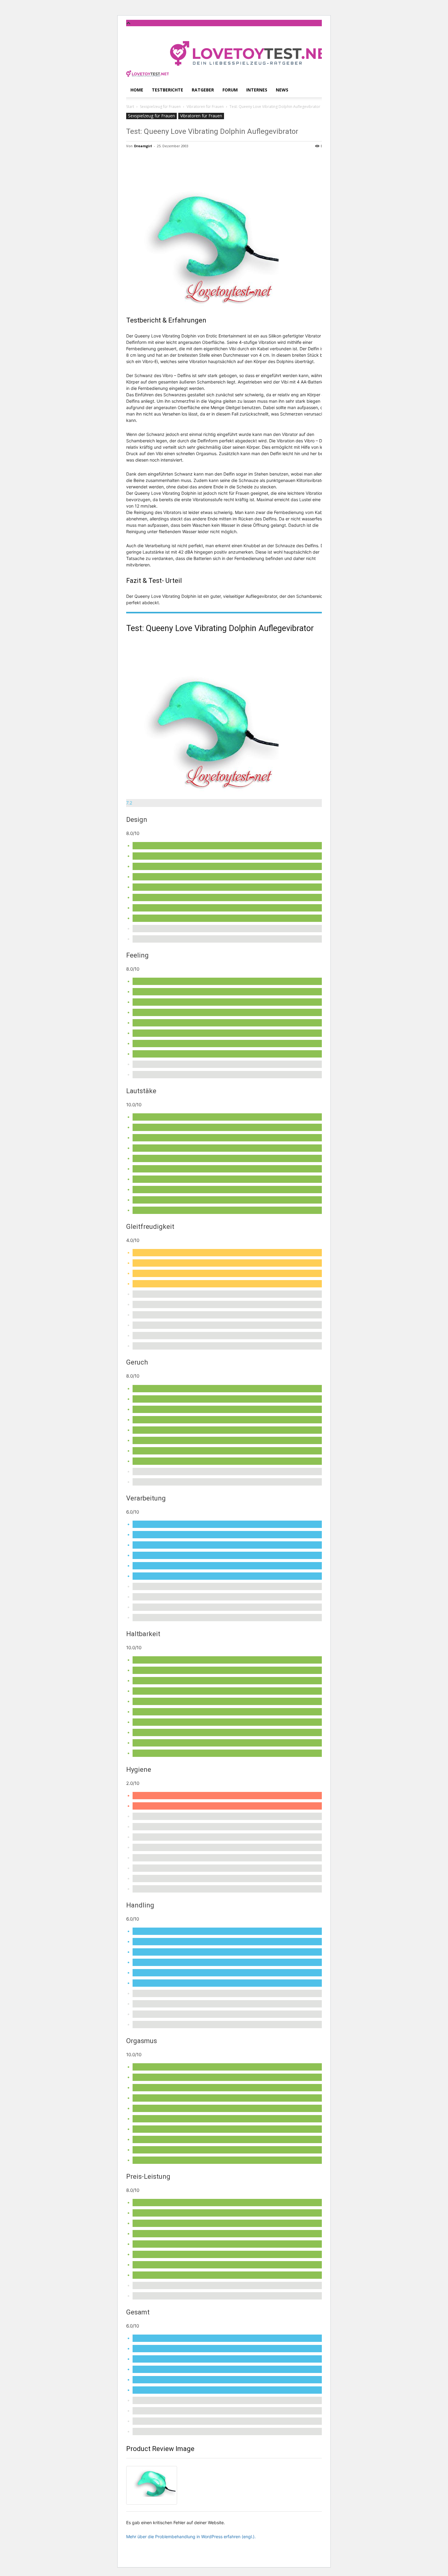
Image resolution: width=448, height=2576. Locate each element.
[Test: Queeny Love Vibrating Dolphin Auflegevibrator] (232, 716)
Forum (230, 90)
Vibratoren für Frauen (205, 107)
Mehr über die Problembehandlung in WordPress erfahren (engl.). (191, 2537)
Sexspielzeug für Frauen (160, 107)
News (282, 90)
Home (137, 90)
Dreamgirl (143, 146)
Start (130, 107)
